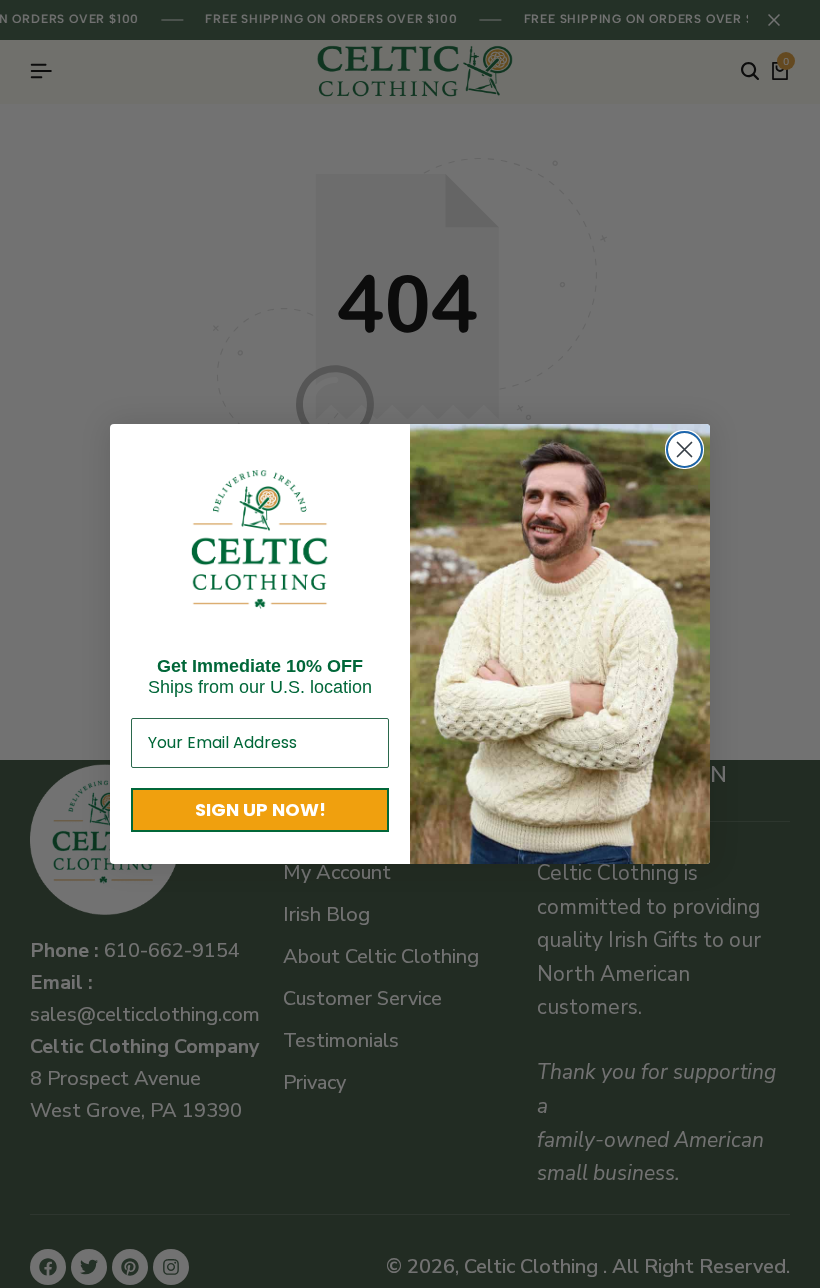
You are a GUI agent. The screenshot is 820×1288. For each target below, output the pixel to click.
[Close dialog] (684, 449)
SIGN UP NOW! (260, 809)
